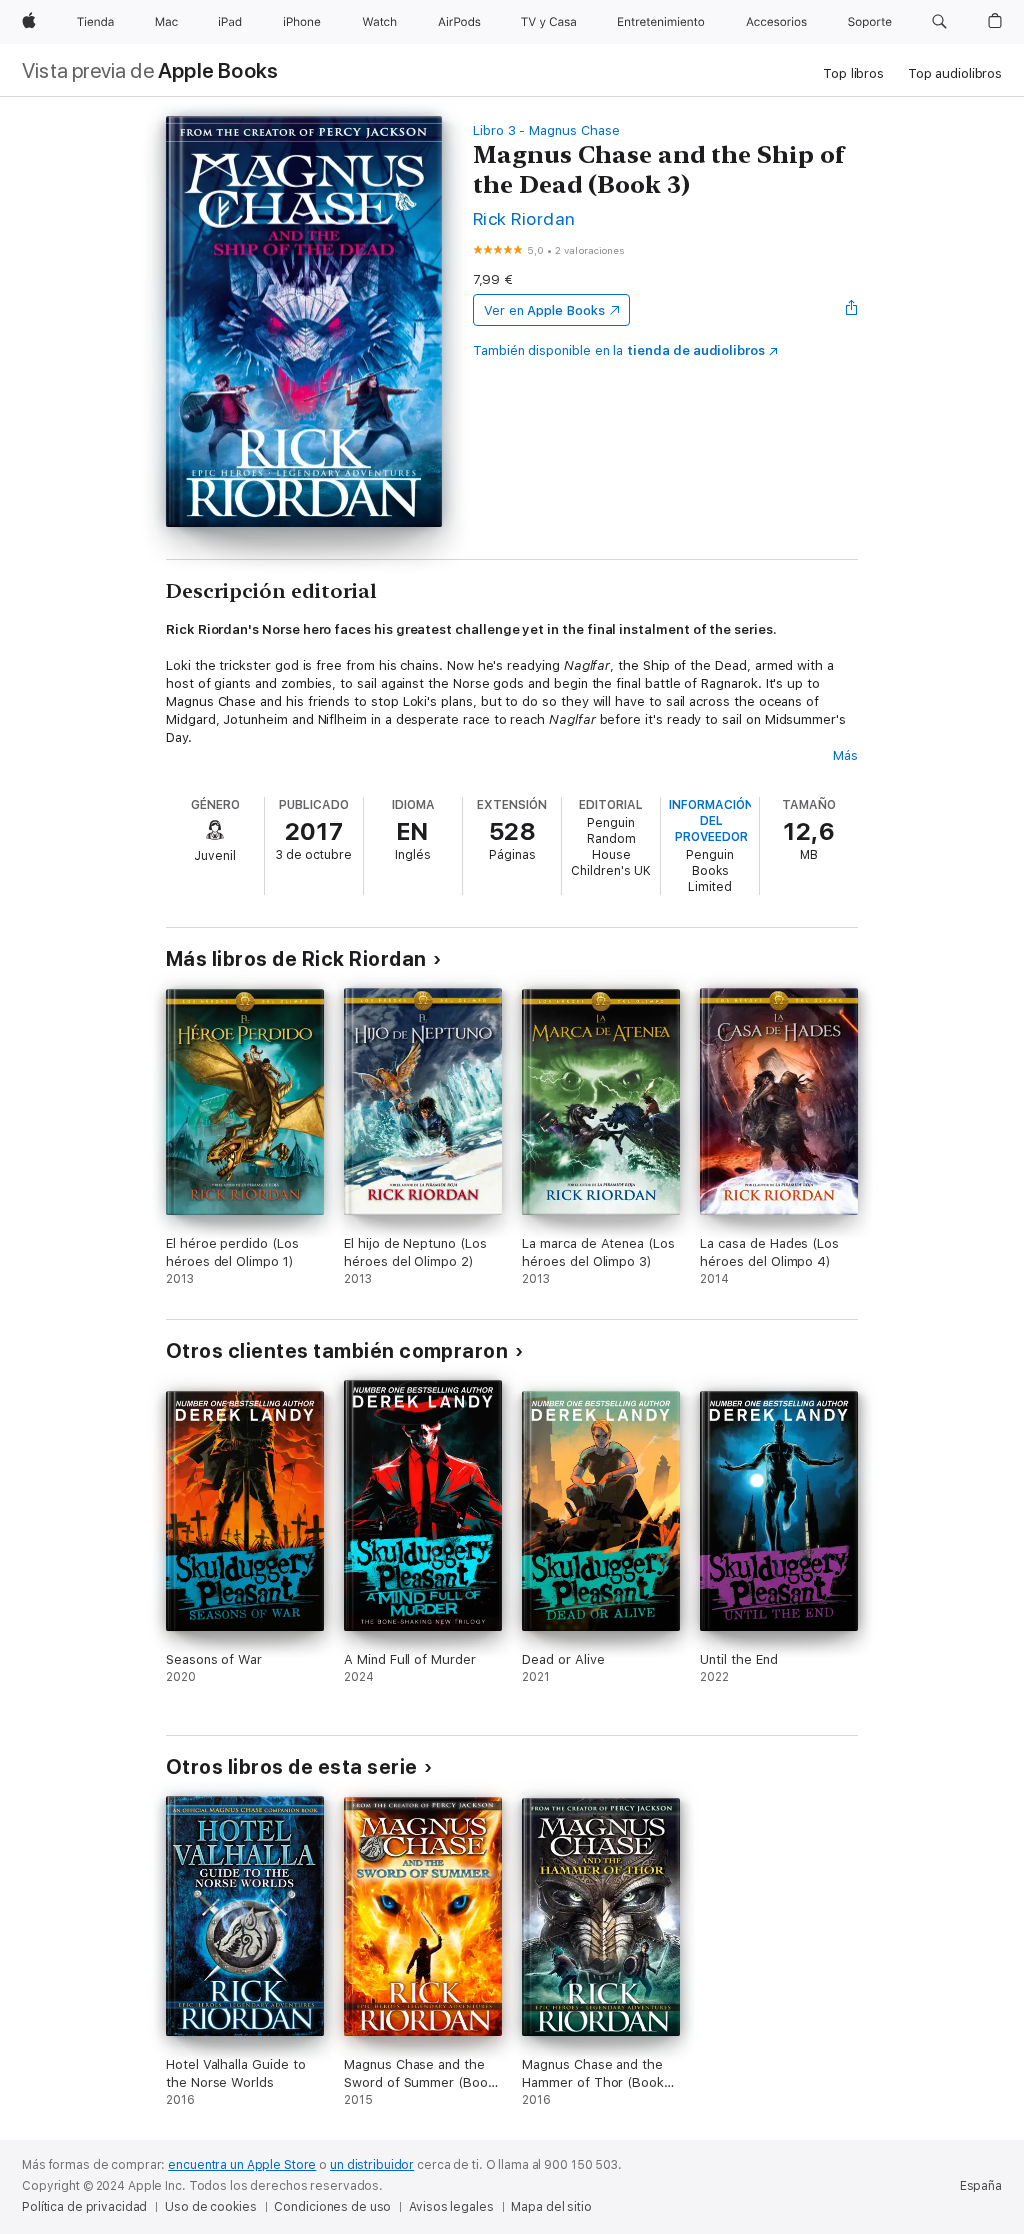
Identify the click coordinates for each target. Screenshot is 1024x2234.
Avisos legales (451, 2207)
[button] (939, 22)
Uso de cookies (210, 2207)
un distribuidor (372, 2165)
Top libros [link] (853, 73)
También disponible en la (619, 350)
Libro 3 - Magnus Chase (546, 130)
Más (845, 755)
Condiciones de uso (332, 2207)
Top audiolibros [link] (955, 73)
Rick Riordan (524, 218)
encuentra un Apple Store (242, 2165)
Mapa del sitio (551, 2207)
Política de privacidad (84, 2207)
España (981, 2186)
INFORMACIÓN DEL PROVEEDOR (711, 821)
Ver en (544, 310)
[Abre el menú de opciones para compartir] (852, 310)
